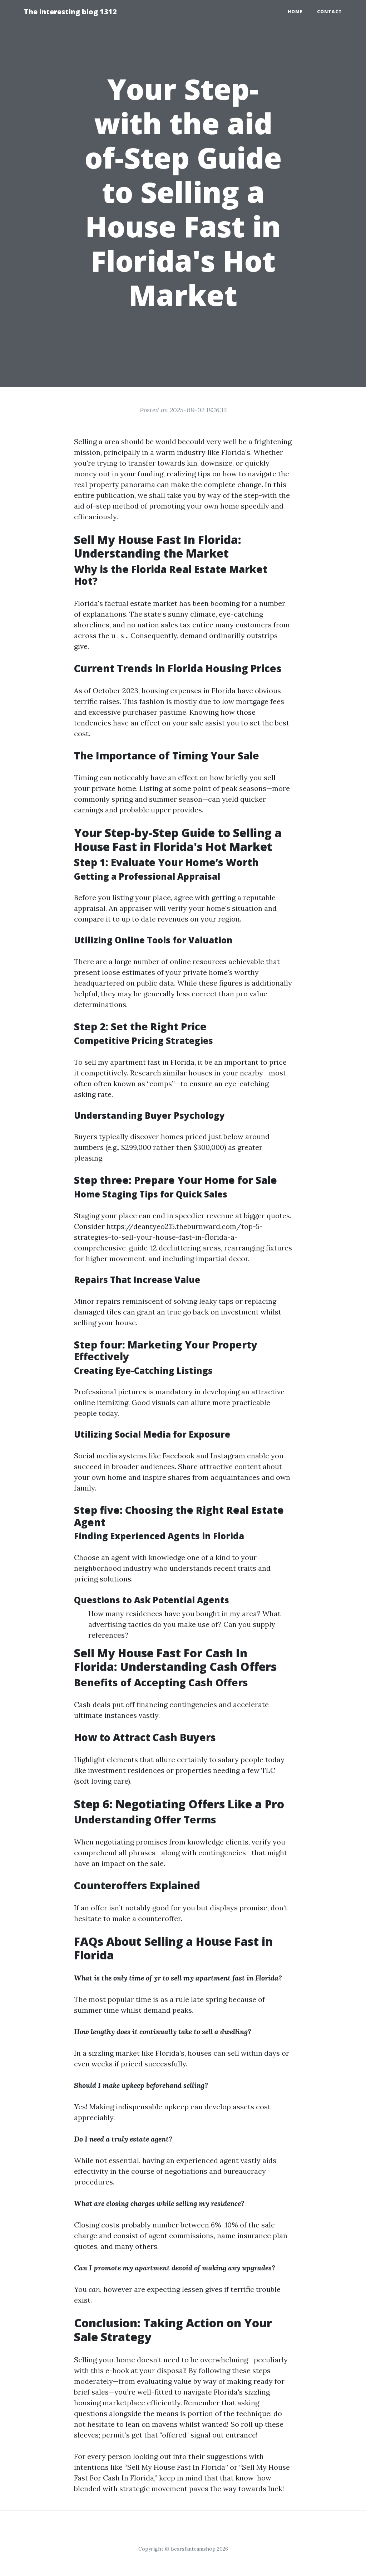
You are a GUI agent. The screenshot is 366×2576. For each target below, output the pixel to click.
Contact (330, 12)
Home (295, 12)
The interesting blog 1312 (70, 12)
